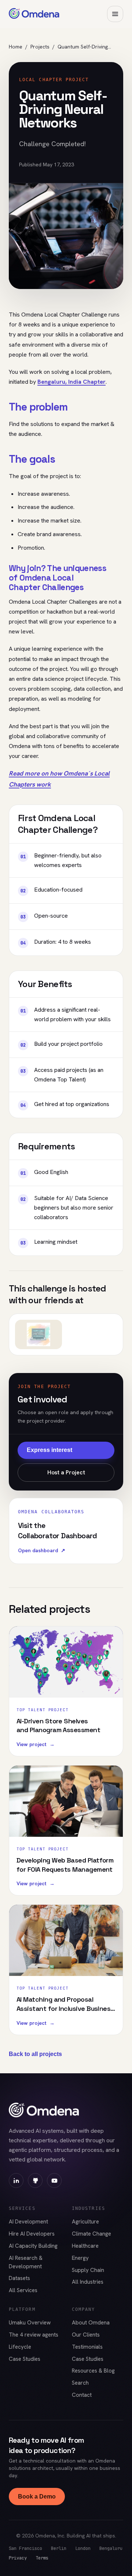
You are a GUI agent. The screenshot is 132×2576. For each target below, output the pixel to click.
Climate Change (91, 2234)
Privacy (18, 2558)
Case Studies (25, 2359)
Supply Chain (88, 2270)
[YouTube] (54, 2181)
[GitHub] (35, 2181)
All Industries (88, 2282)
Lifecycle (20, 2347)
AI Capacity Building (33, 2246)
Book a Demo (37, 2496)
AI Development (28, 2222)
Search (80, 2383)
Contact (82, 2395)
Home (16, 47)
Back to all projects (35, 2054)
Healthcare (85, 2246)
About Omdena (91, 2323)
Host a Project (66, 1472)
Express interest (49, 1450)
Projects (40, 47)
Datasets (19, 2278)
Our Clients (86, 2335)
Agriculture (85, 2222)
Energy (80, 2258)
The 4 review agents (34, 2335)
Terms (42, 2558)
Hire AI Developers (32, 2234)
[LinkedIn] (16, 2181)
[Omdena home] (34, 14)
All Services (23, 2290)
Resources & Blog (93, 2371)
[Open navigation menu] (115, 14)
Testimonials (87, 2347)
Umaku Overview (30, 2323)
